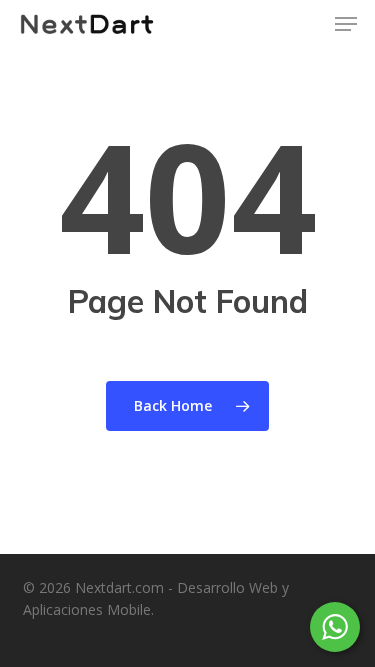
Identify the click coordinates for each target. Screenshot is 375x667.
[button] (346, 24)
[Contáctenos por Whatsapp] (335, 627)
